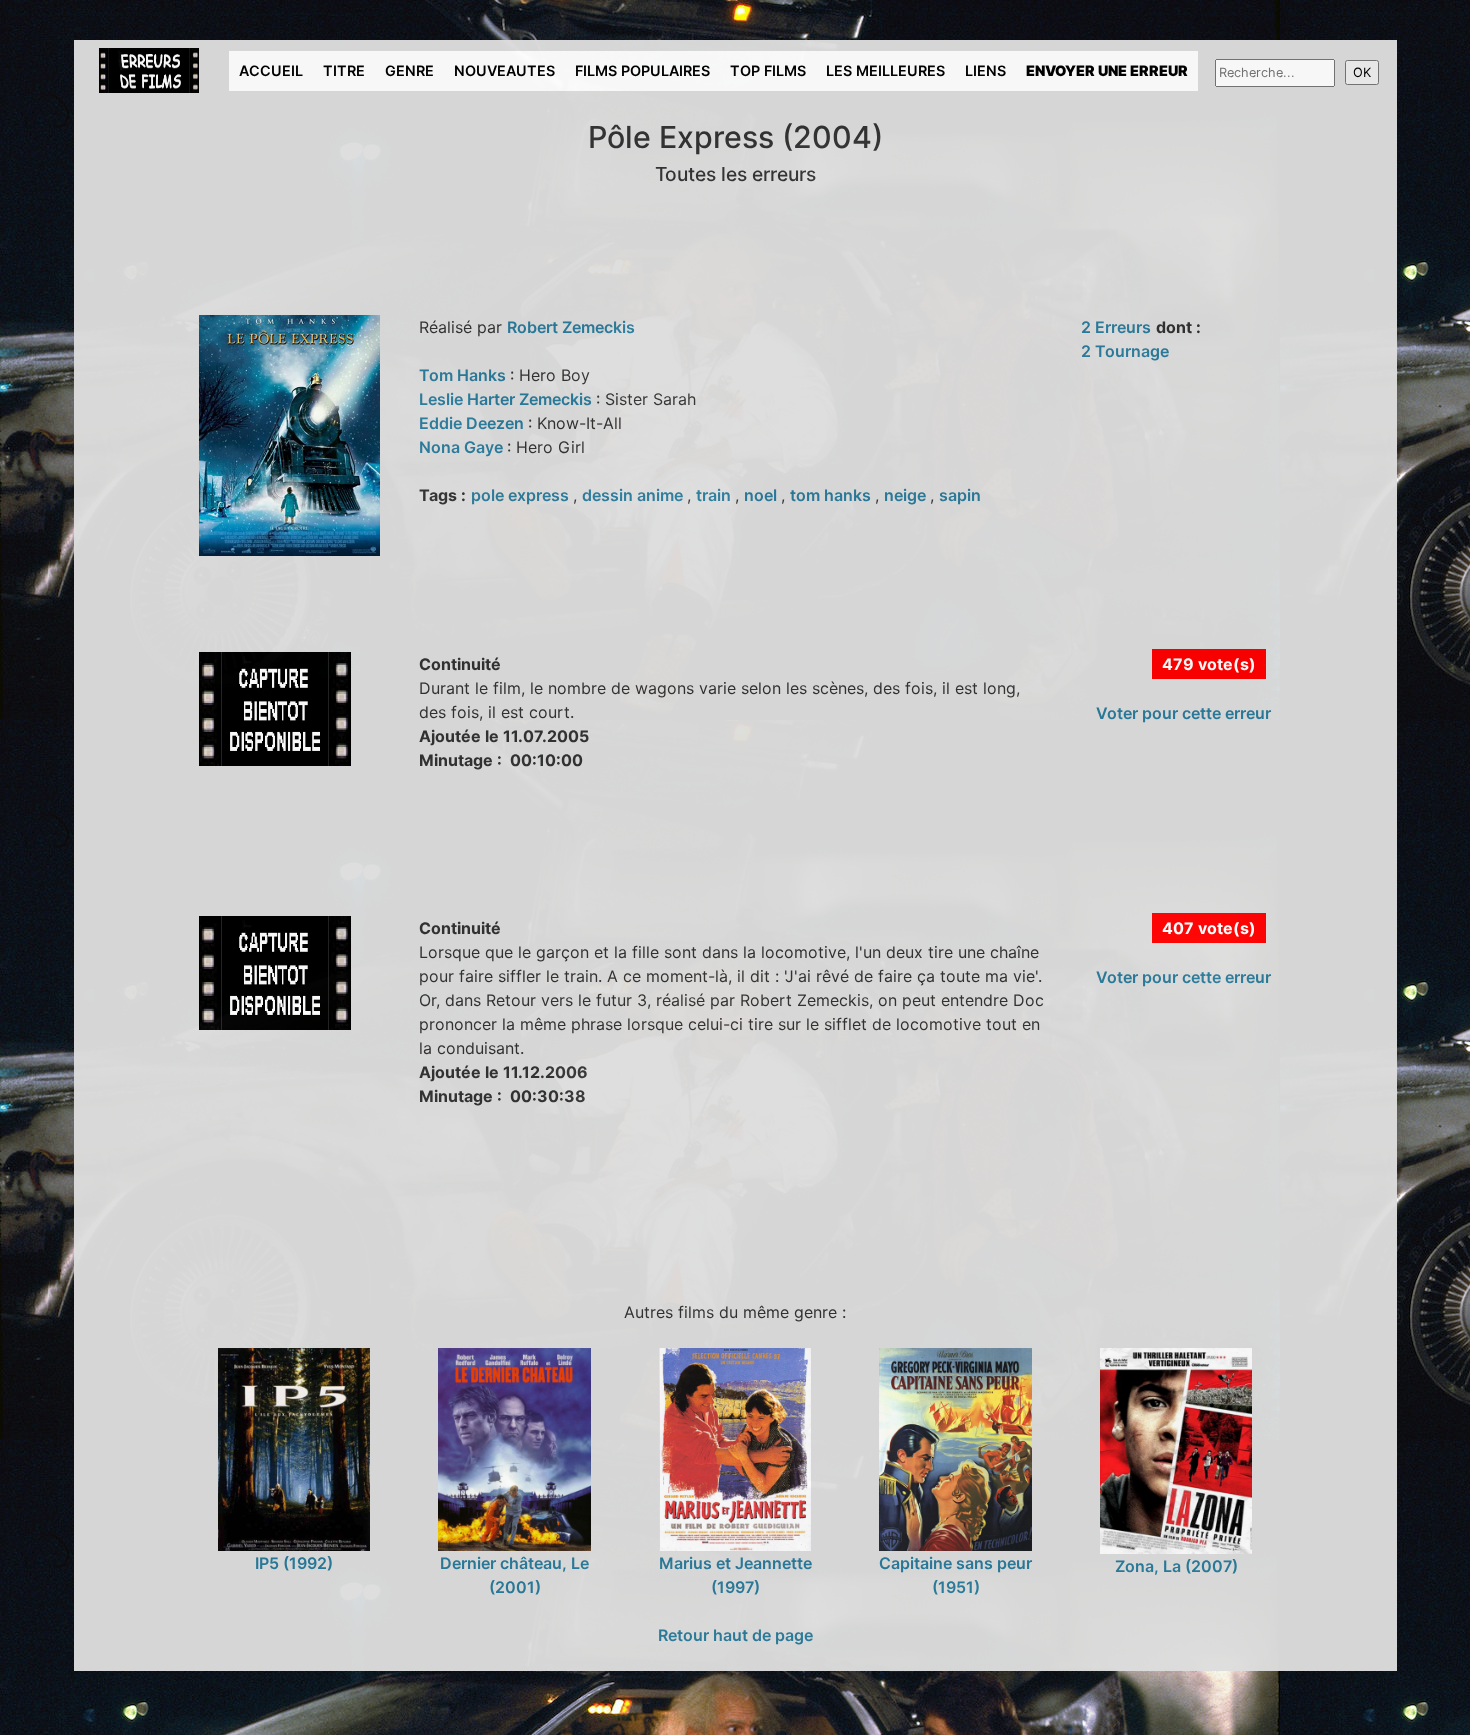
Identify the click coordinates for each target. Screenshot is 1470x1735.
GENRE (409, 70)
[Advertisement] (453, 865)
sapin (960, 495)
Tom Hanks (464, 375)
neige (907, 495)
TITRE (344, 70)
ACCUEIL (271, 70)
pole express (522, 495)
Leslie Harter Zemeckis (507, 399)
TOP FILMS (768, 70)
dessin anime (634, 495)
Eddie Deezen (473, 423)
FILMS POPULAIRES (642, 70)
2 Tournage (1125, 351)
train (715, 495)
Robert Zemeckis (571, 327)
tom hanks (832, 495)
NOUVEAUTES (504, 70)
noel (762, 495)
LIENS (985, 70)
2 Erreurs (1116, 327)
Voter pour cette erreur (1183, 713)
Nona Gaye (463, 447)
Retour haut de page (735, 1635)
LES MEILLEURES (885, 70)
